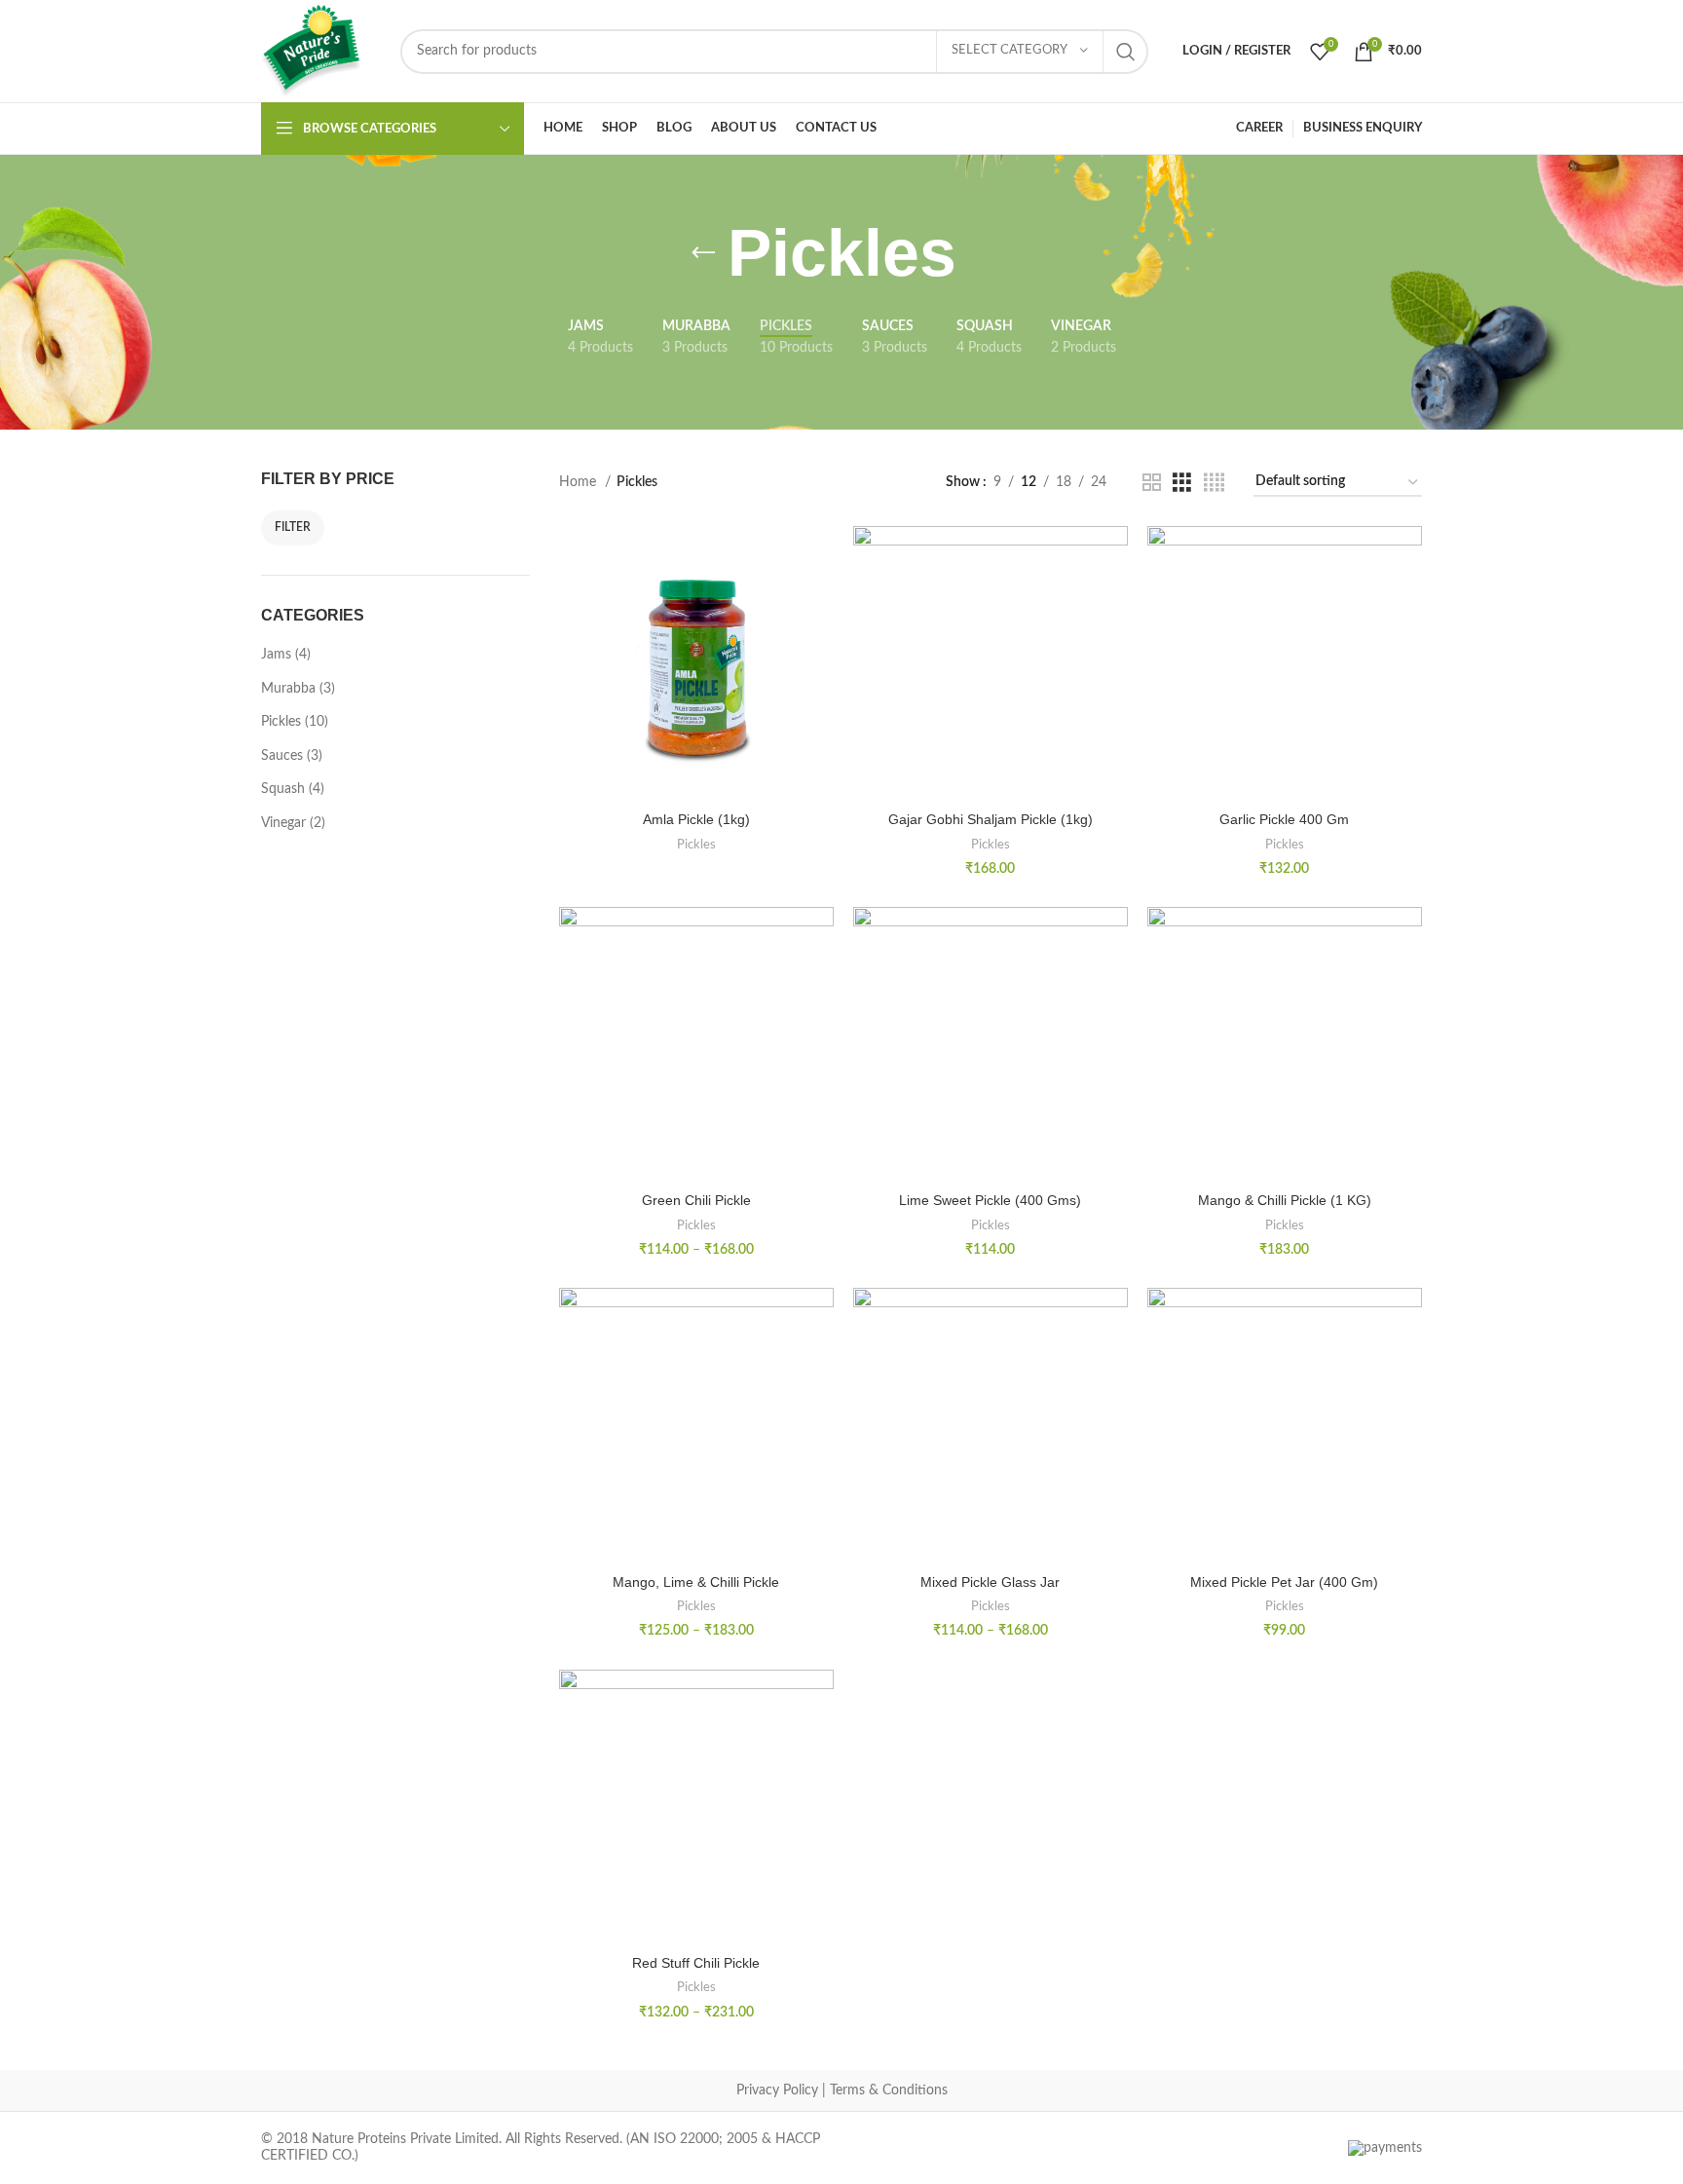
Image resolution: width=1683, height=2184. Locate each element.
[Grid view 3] (1182, 483)
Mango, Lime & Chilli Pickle (696, 1582)
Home (580, 482)
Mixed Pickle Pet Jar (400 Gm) (1284, 1582)
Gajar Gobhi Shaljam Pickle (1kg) (991, 819)
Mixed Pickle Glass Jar (990, 1582)
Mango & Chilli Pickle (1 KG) (1285, 1200)
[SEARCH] (1126, 52)
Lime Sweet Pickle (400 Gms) (990, 1200)
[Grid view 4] (1214, 483)
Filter (293, 527)
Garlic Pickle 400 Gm (1284, 819)
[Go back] (703, 253)
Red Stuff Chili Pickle (696, 1963)
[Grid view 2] (1152, 483)
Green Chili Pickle (696, 1200)
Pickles (696, 845)
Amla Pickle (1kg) (696, 819)
